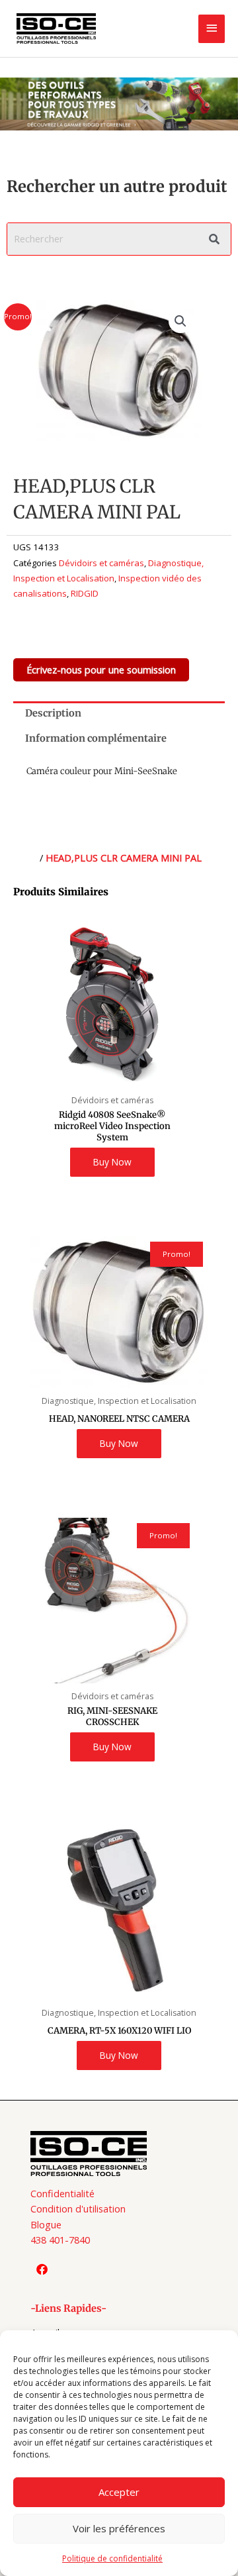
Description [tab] (53, 713)
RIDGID (85, 593)
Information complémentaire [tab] (96, 738)
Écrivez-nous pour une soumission (101, 669)
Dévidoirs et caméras (101, 563)
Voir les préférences (119, 2528)
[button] (180, 321)
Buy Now (112, 1162)
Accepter (119, 2492)
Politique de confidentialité (112, 2558)
